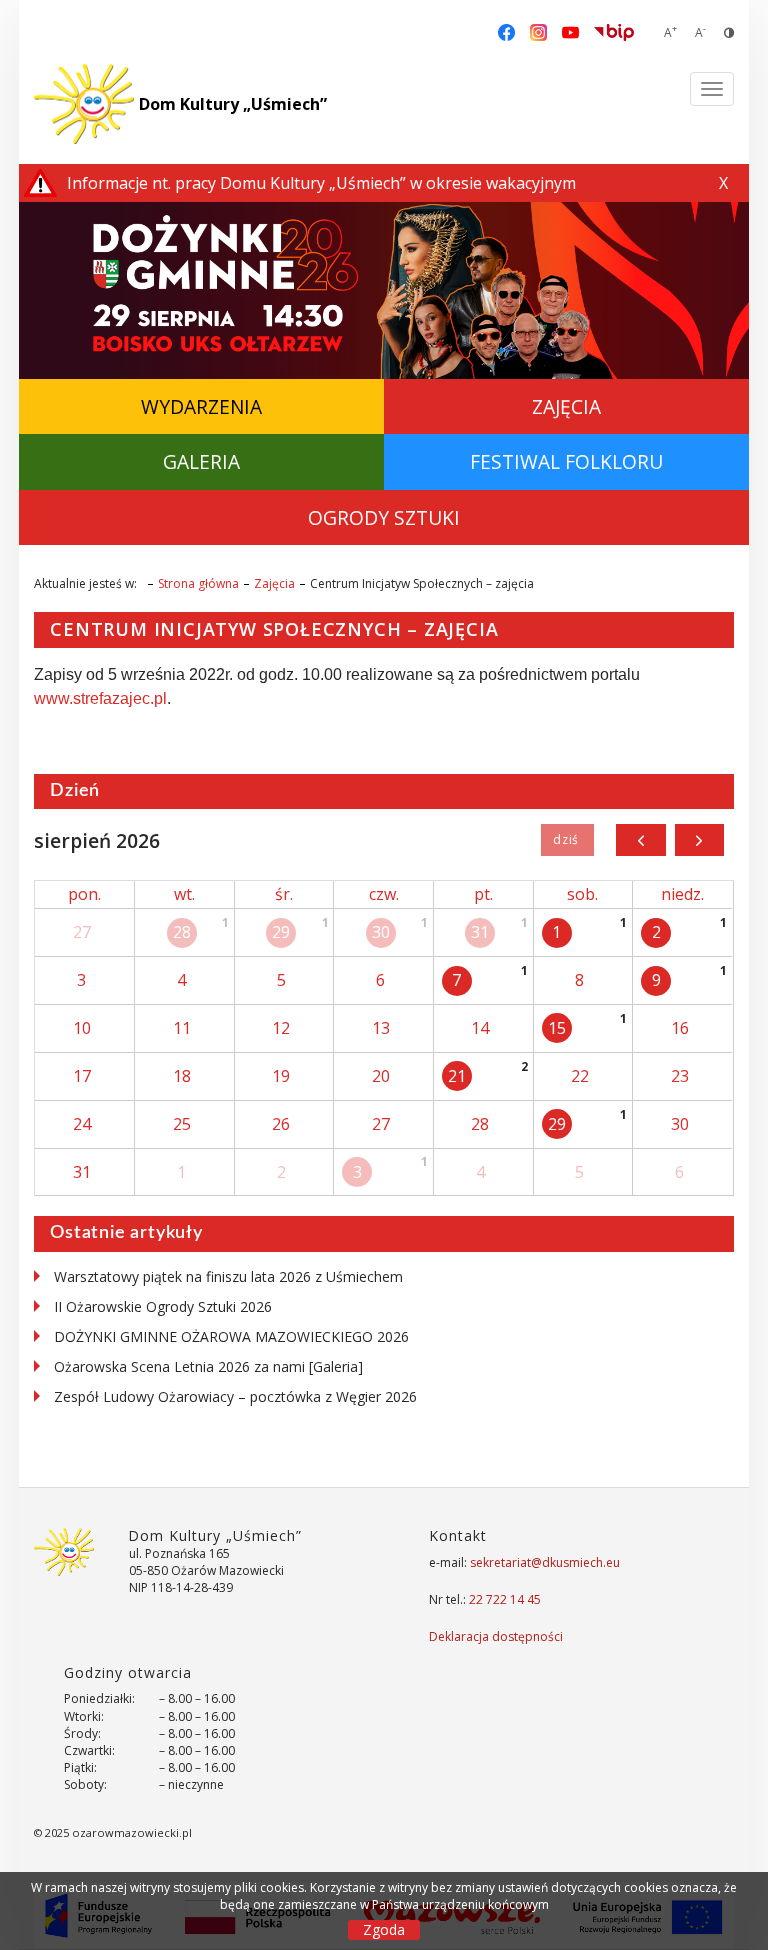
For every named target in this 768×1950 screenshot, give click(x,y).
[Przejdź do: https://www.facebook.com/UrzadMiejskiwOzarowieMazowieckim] (506, 31)
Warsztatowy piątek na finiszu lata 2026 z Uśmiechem (228, 1276)
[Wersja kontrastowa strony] (729, 32)
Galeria (201, 461)
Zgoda (384, 1929)
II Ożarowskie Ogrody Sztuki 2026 (163, 1306)
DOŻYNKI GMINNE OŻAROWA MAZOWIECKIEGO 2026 (231, 1336)
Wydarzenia (201, 406)
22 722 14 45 (505, 1599)
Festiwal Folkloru (566, 461)
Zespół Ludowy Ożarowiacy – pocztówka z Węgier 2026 (235, 1396)
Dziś (567, 840)
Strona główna (198, 583)
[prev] (640, 840)
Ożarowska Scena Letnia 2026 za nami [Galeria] (208, 1366)
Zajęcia (566, 406)
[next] (699, 840)
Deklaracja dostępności (496, 1636)
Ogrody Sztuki (384, 517)
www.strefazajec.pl (100, 698)
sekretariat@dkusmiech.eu (545, 1562)
